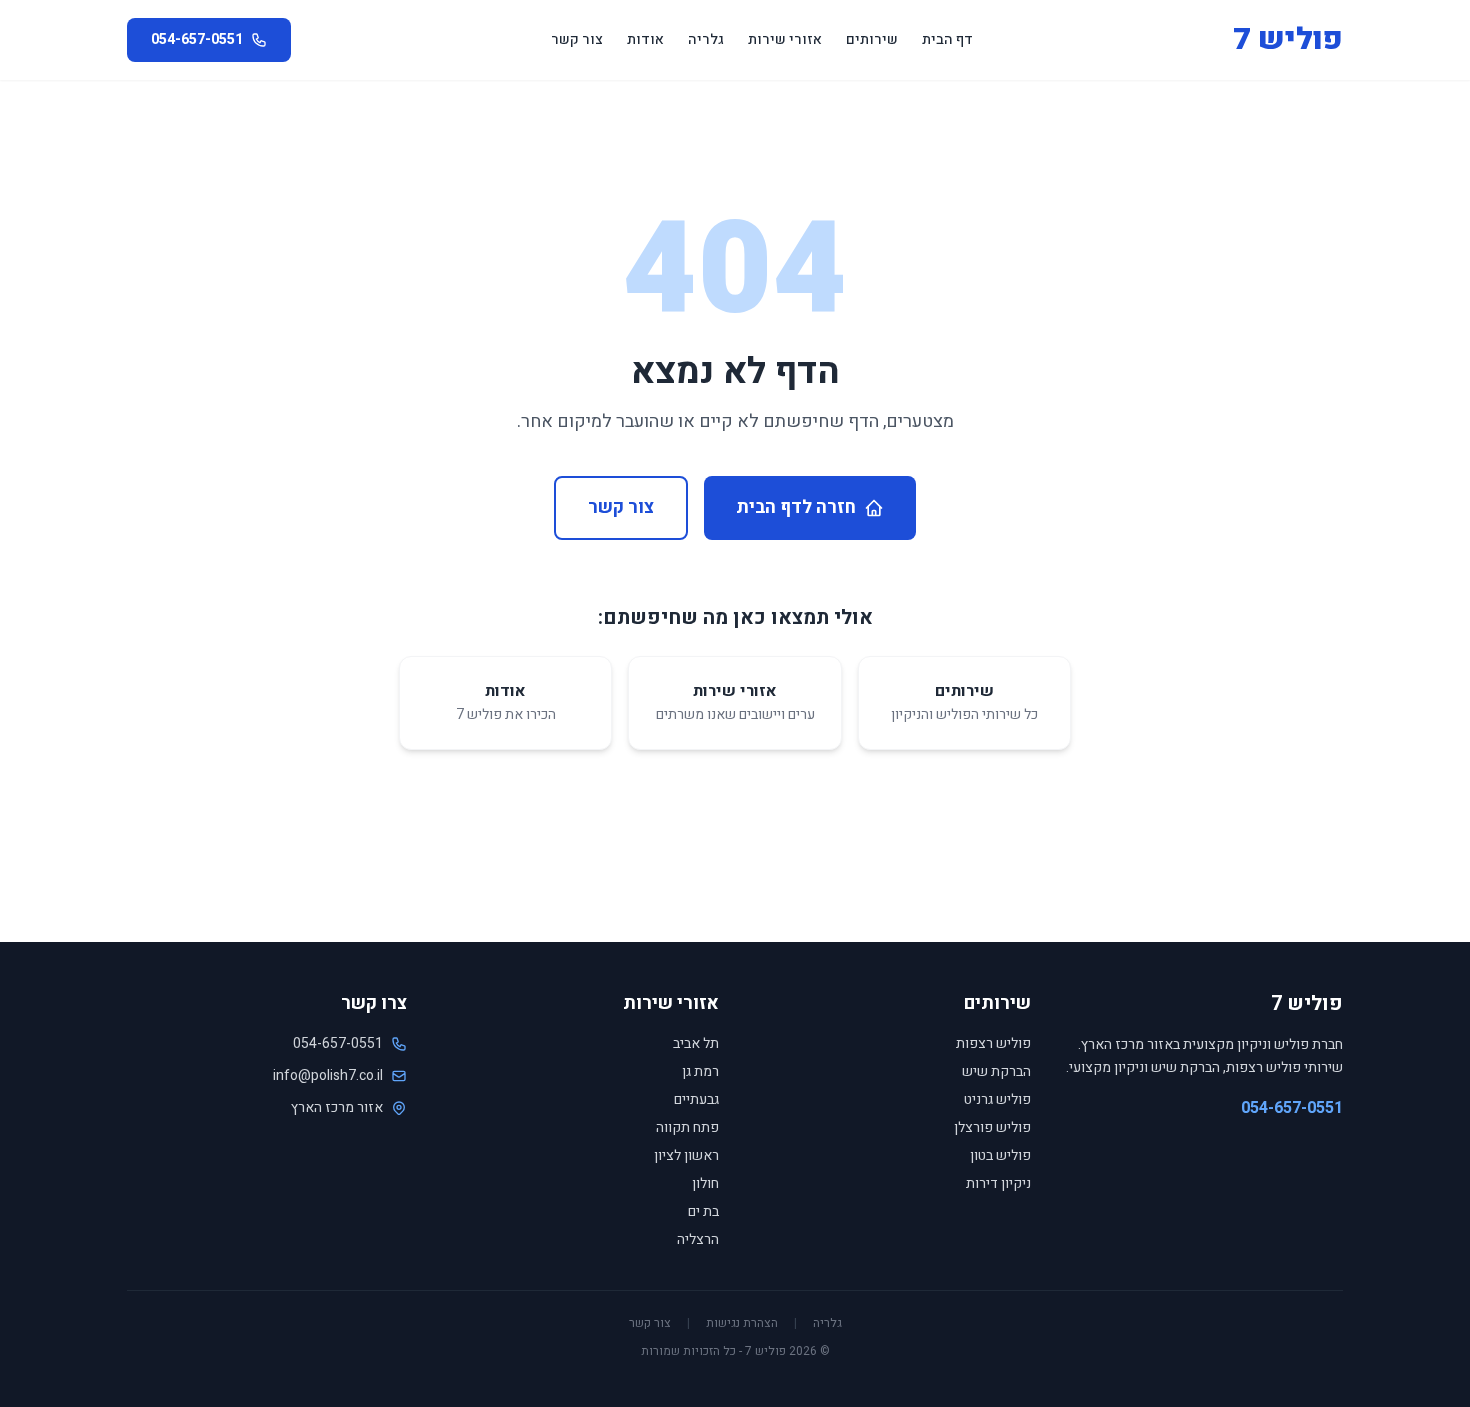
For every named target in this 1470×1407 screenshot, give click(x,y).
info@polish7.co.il (328, 1076)
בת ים (703, 1211)
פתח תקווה (687, 1127)
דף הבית (947, 40)
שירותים (872, 40)
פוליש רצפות (993, 1043)
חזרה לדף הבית (796, 507)
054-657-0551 (1292, 1108)
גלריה (706, 40)
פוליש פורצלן (992, 1127)
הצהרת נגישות (742, 1323)
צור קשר (577, 40)
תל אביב (696, 1043)
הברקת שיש (996, 1071)
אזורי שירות (785, 40)
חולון (705, 1183)
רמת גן (700, 1071)
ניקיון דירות (998, 1183)
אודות (645, 40)
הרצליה (698, 1239)
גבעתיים (696, 1099)
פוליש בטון (1000, 1155)
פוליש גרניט (997, 1099)
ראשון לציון (686, 1155)
